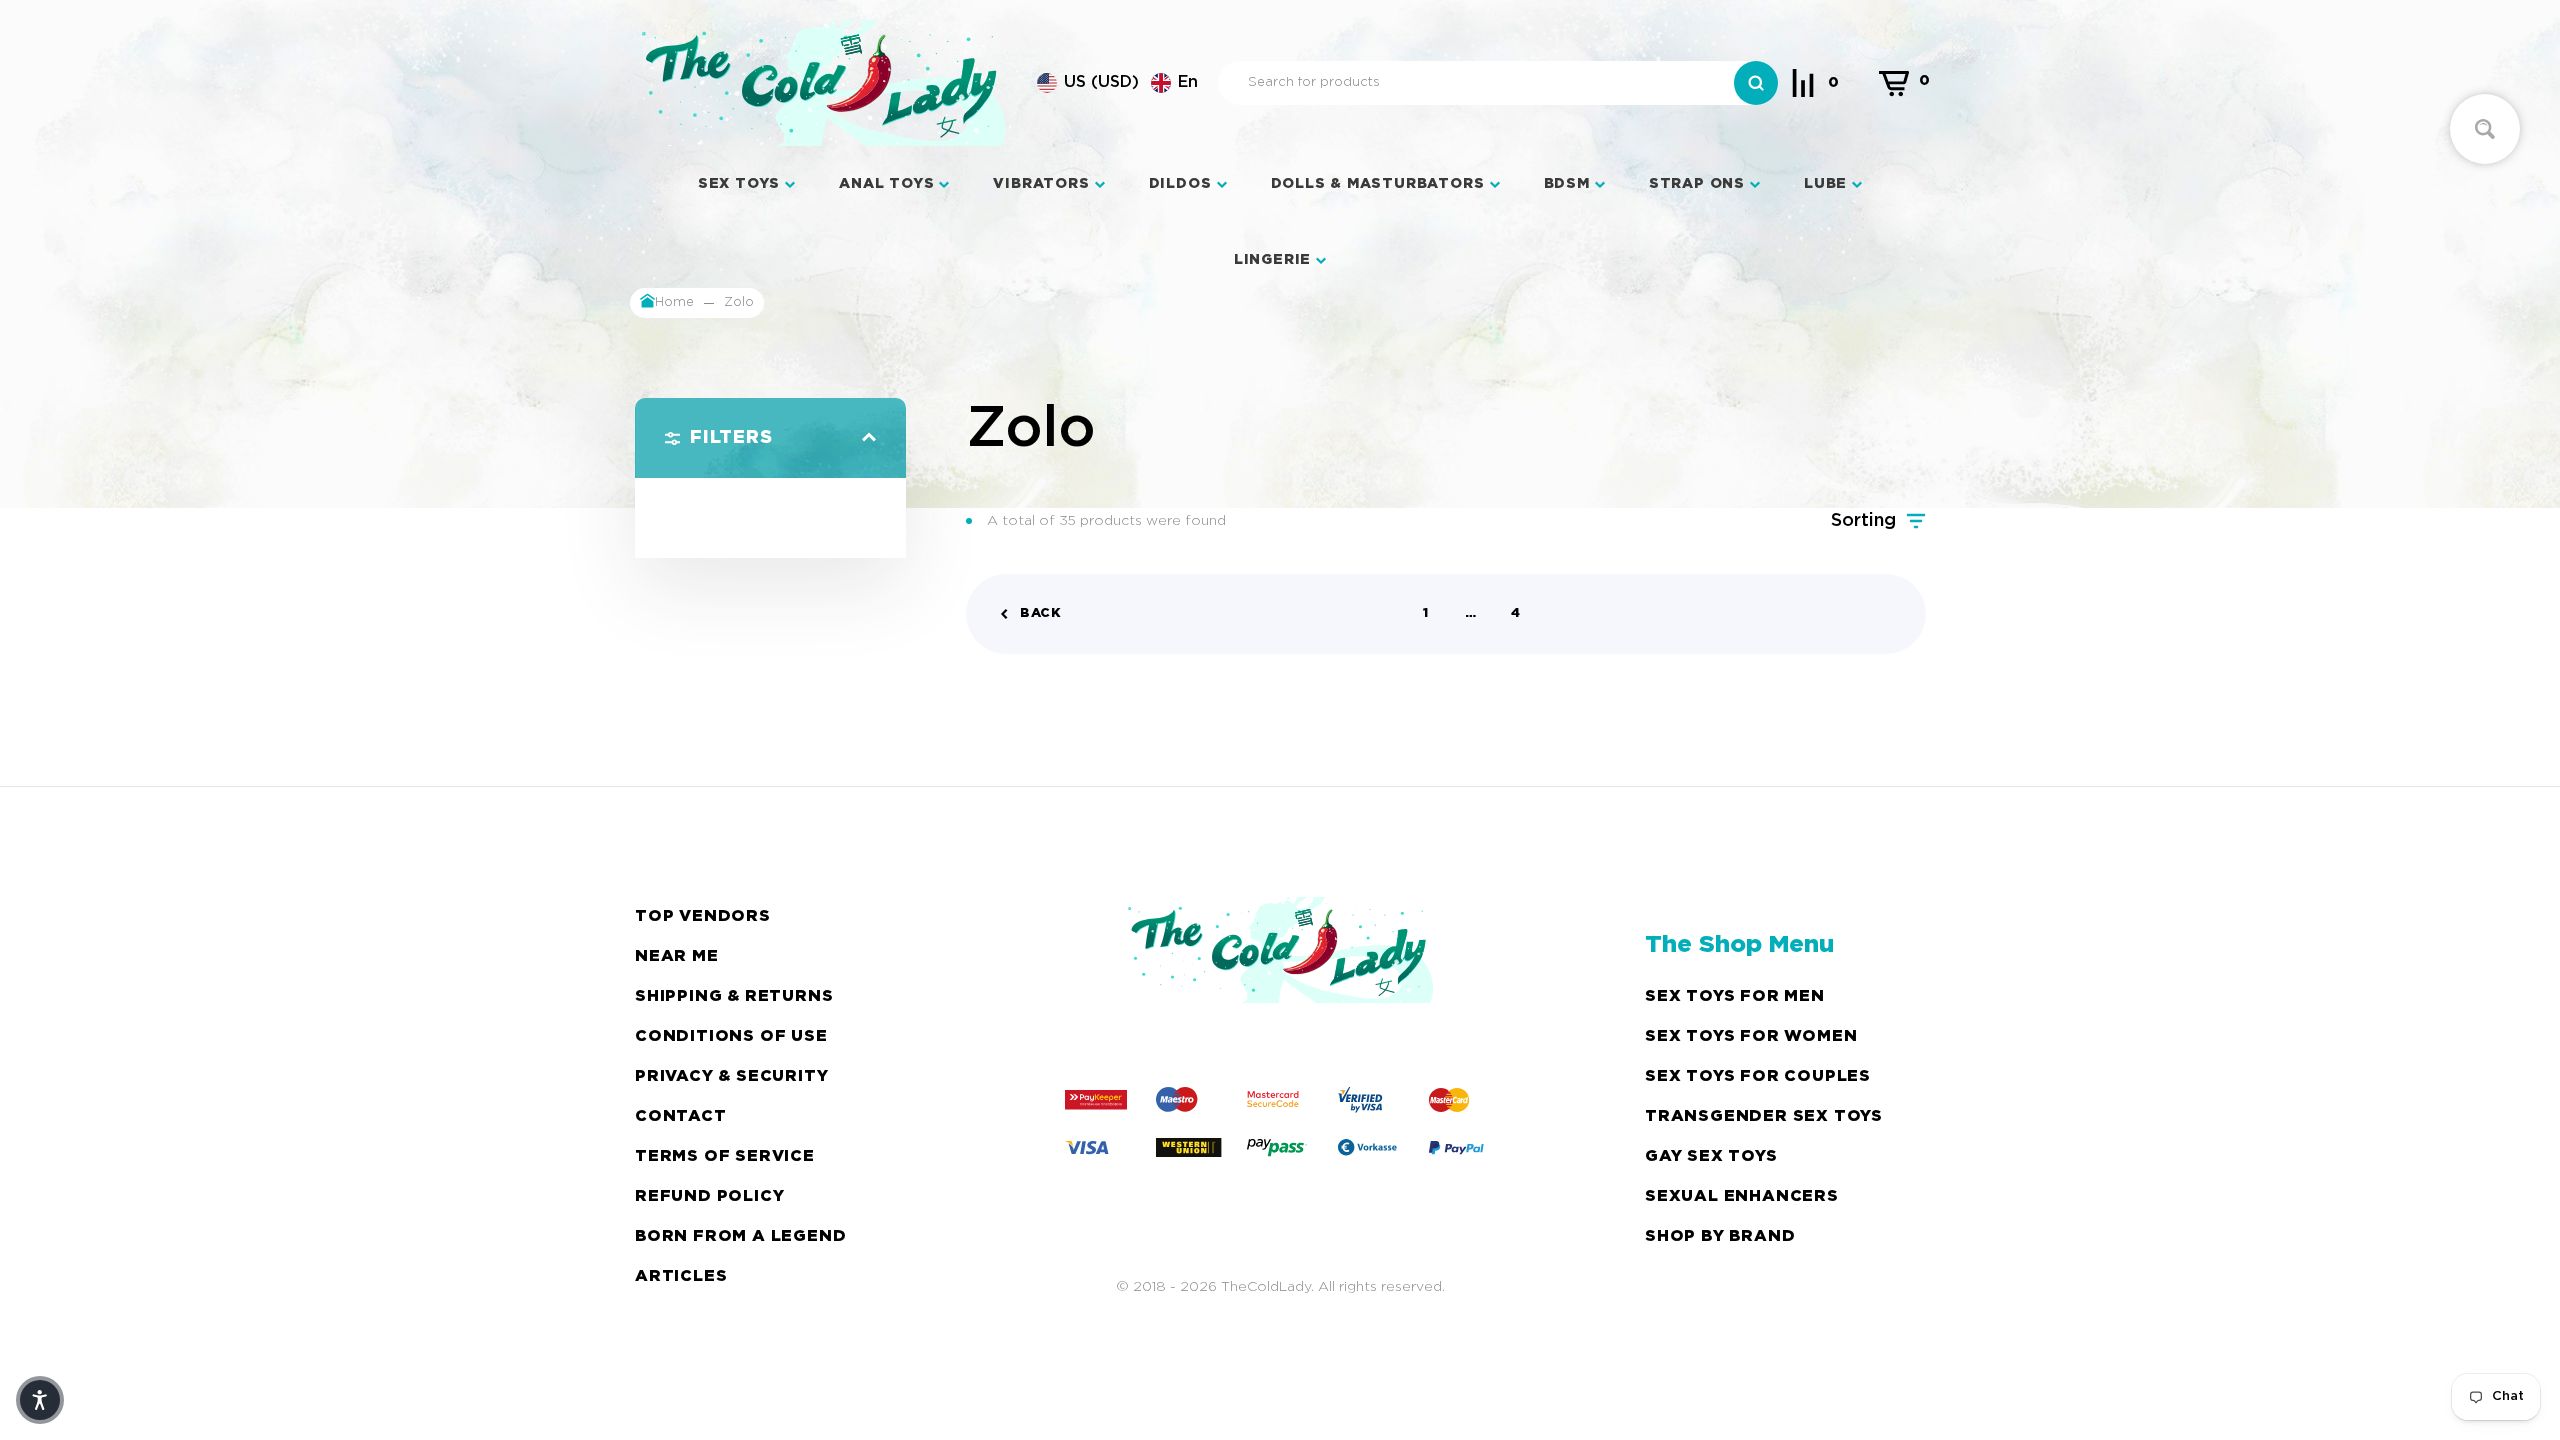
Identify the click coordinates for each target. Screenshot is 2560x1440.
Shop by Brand (1720, 1236)
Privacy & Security (731, 1076)
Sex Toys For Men (1735, 996)
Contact (681, 1116)
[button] (1117, 83)
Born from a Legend (740, 1236)
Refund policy (709, 1196)
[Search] (1756, 83)
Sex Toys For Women (1751, 1036)
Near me (677, 956)
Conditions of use (731, 1036)
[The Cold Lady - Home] (823, 83)
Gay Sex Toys (1711, 1156)
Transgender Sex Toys (1764, 1116)
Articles (681, 1276)
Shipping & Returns (734, 996)
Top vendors (703, 916)
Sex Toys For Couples (1758, 1076)
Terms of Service (725, 1156)
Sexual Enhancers (1742, 1196)
